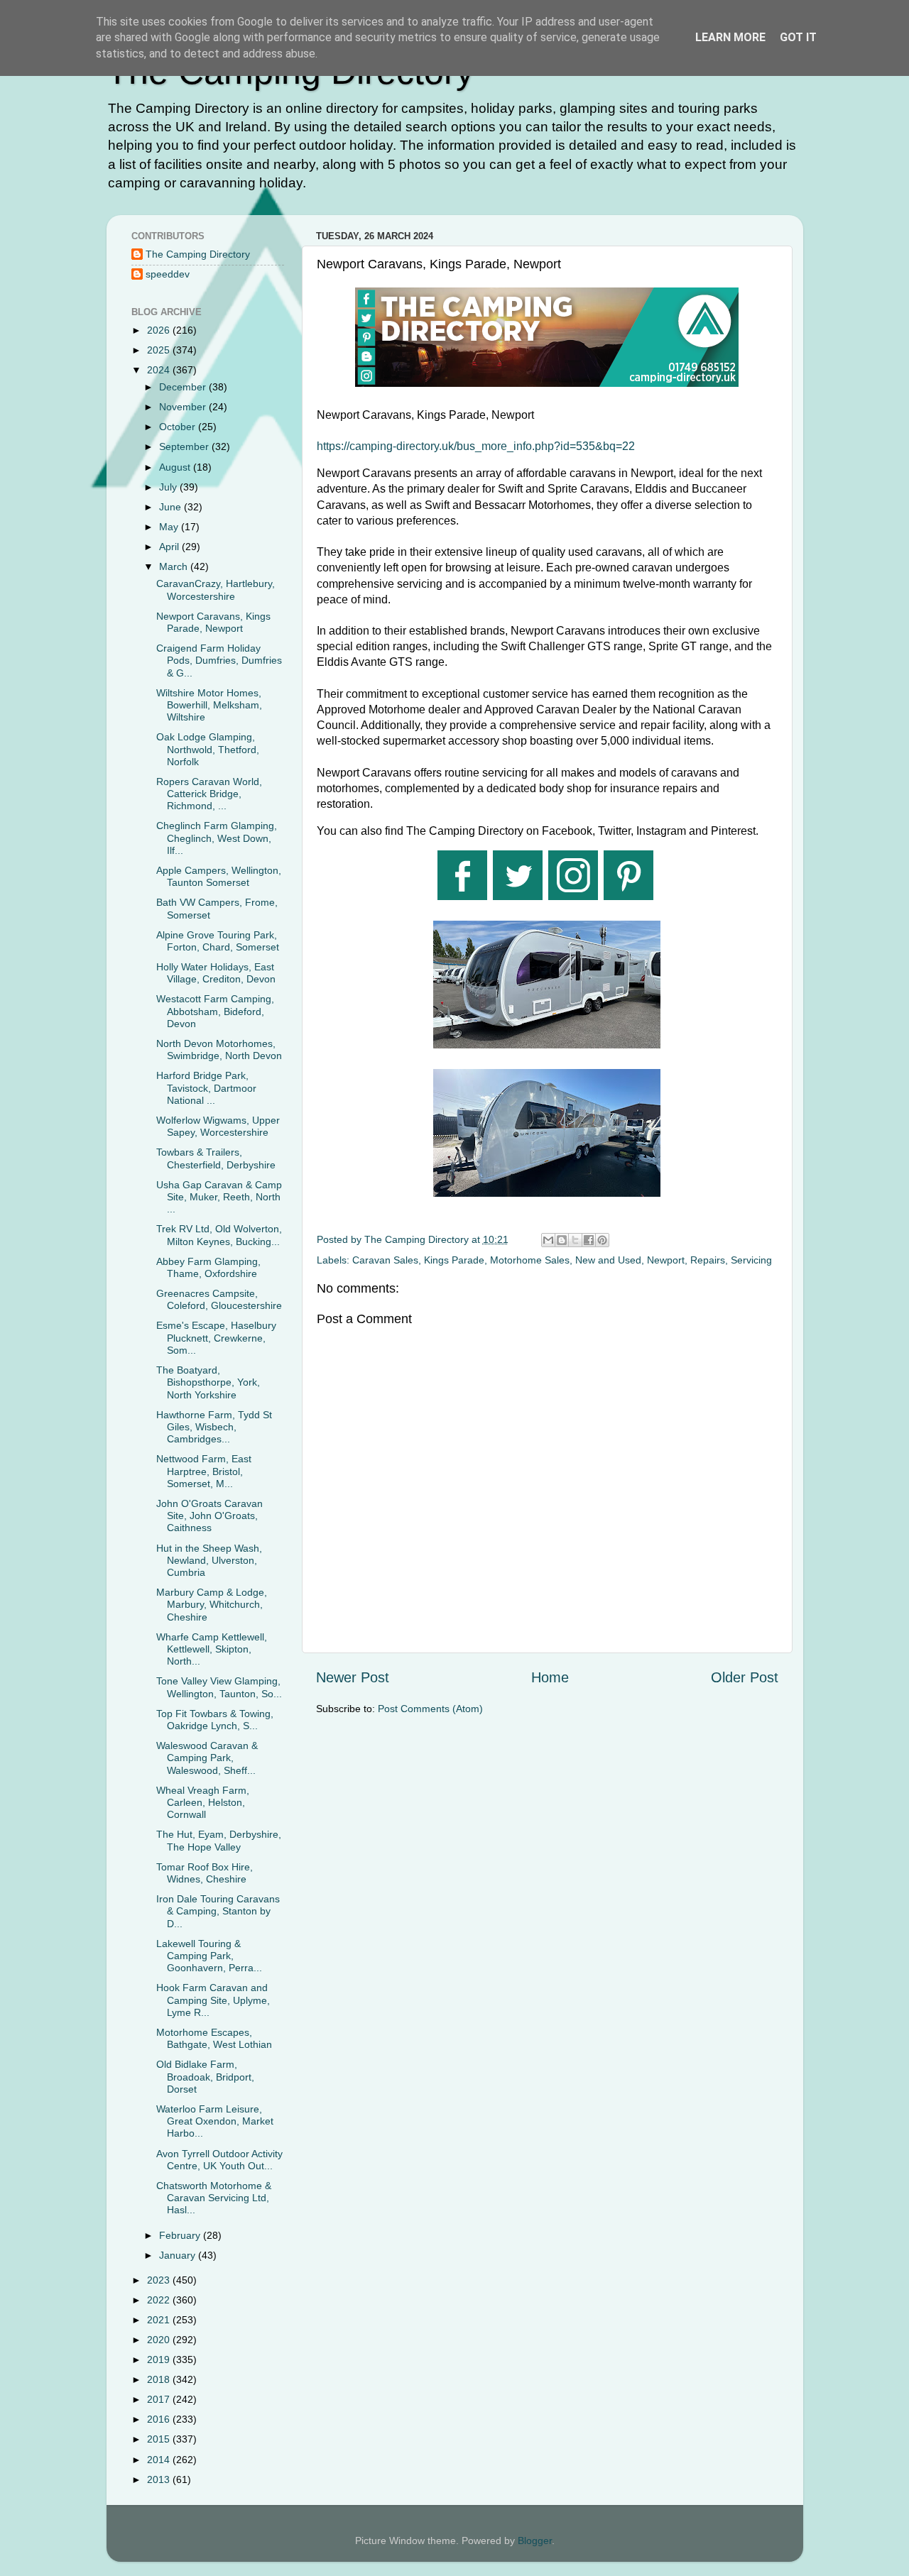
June (172, 507)
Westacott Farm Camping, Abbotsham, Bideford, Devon (215, 1011)
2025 (160, 350)
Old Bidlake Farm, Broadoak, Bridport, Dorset (205, 2077)
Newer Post (353, 1677)
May (170, 527)
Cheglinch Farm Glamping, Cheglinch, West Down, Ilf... (217, 838)
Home (550, 1677)
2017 (160, 2399)
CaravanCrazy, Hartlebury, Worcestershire (216, 590)
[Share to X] (575, 1240)
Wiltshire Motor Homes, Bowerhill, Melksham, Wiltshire (209, 705)
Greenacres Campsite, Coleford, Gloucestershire (219, 1299)
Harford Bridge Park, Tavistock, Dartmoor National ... (206, 1088)
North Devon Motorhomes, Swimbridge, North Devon (219, 1049)
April (170, 547)
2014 (160, 2460)
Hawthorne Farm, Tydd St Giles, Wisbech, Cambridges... (214, 1427)
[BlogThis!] (562, 1240)
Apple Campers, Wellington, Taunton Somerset (219, 876)
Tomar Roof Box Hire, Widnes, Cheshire (205, 1873)
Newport (666, 1260)
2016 (160, 2419)
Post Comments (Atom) (430, 1709)
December (184, 387)
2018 (160, 2379)
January (179, 2255)
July (169, 487)
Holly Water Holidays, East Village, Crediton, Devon (216, 973)
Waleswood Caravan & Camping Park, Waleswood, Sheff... (207, 1758)
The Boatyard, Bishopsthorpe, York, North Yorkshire (208, 1382)
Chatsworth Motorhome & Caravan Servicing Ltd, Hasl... (214, 2198)
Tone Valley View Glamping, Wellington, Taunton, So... (219, 1687)
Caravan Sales (385, 1260)
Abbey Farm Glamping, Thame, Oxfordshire (208, 1267)
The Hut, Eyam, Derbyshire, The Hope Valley (219, 1840)
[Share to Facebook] (589, 1240)
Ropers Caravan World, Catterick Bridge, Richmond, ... (209, 794)
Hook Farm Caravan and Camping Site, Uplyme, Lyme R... (213, 2000)
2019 (160, 2359)
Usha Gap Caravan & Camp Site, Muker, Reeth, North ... (219, 1197)
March (175, 566)
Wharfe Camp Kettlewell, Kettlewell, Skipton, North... (212, 1649)
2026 (160, 330)
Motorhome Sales (530, 1260)
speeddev (168, 274)
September (185, 446)
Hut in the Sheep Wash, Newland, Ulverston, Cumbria (209, 1561)
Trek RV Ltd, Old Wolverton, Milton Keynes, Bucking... (219, 1235)
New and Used (608, 1260)
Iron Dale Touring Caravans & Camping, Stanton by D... (218, 1911)
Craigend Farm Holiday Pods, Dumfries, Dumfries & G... (219, 661)
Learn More (730, 37)
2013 (160, 2479)
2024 (160, 370)
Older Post (745, 1677)
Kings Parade (454, 1260)
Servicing (751, 1260)
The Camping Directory (198, 254)
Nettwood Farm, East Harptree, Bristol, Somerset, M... (204, 1471)
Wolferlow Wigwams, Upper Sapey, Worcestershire (218, 1126)
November (184, 407)
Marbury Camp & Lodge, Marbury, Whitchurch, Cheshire (212, 1605)
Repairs (708, 1260)
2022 (160, 2300)
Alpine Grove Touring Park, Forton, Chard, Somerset (218, 941)
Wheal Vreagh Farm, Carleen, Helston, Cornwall (203, 1803)
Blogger (535, 2541)
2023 (160, 2280)
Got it (798, 37)
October (179, 427)
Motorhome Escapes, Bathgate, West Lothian (214, 2038)
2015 (160, 2439)
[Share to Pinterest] (602, 1240)
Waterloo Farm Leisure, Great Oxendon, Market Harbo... (215, 2121)
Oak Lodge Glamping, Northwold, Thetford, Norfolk (208, 749)
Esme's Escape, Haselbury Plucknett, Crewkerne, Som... (216, 1338)
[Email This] (548, 1240)
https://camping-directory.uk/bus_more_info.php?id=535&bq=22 (476, 446)
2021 (160, 2320)
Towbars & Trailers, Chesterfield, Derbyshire (216, 1158)
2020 (160, 2340)
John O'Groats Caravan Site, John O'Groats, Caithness (209, 1516)
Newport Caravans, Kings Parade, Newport (213, 622)
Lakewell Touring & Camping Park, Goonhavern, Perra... (209, 1956)
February (181, 2235)
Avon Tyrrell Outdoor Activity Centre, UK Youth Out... (219, 2160)
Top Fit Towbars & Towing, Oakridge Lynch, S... (215, 1720)
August (176, 467)
